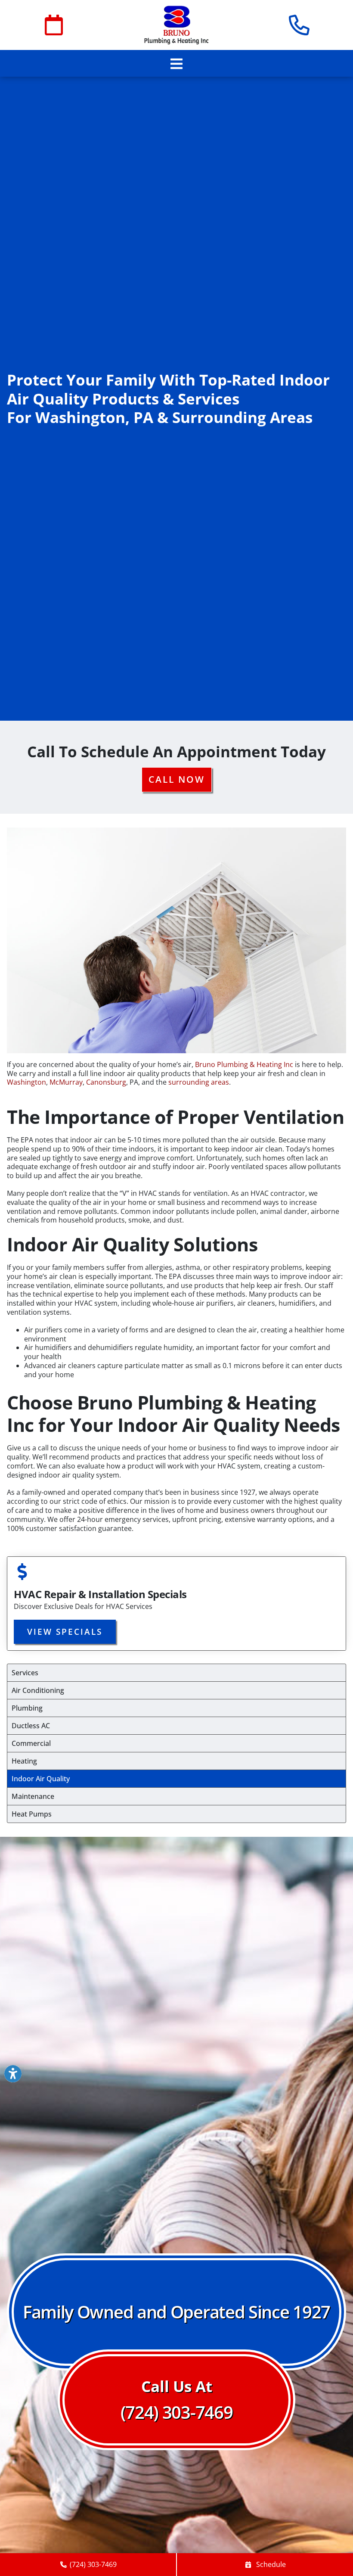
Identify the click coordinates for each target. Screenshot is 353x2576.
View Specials (65, 1632)
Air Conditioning (38, 1690)
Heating (24, 1761)
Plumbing (27, 1708)
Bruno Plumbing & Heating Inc (244, 1064)
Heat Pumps (32, 1814)
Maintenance (33, 1796)
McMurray (66, 1082)
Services (25, 1673)
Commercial (31, 1743)
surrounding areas (199, 1082)
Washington (26, 1082)
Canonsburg (106, 1082)
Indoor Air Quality (41, 1779)
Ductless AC (31, 1726)
